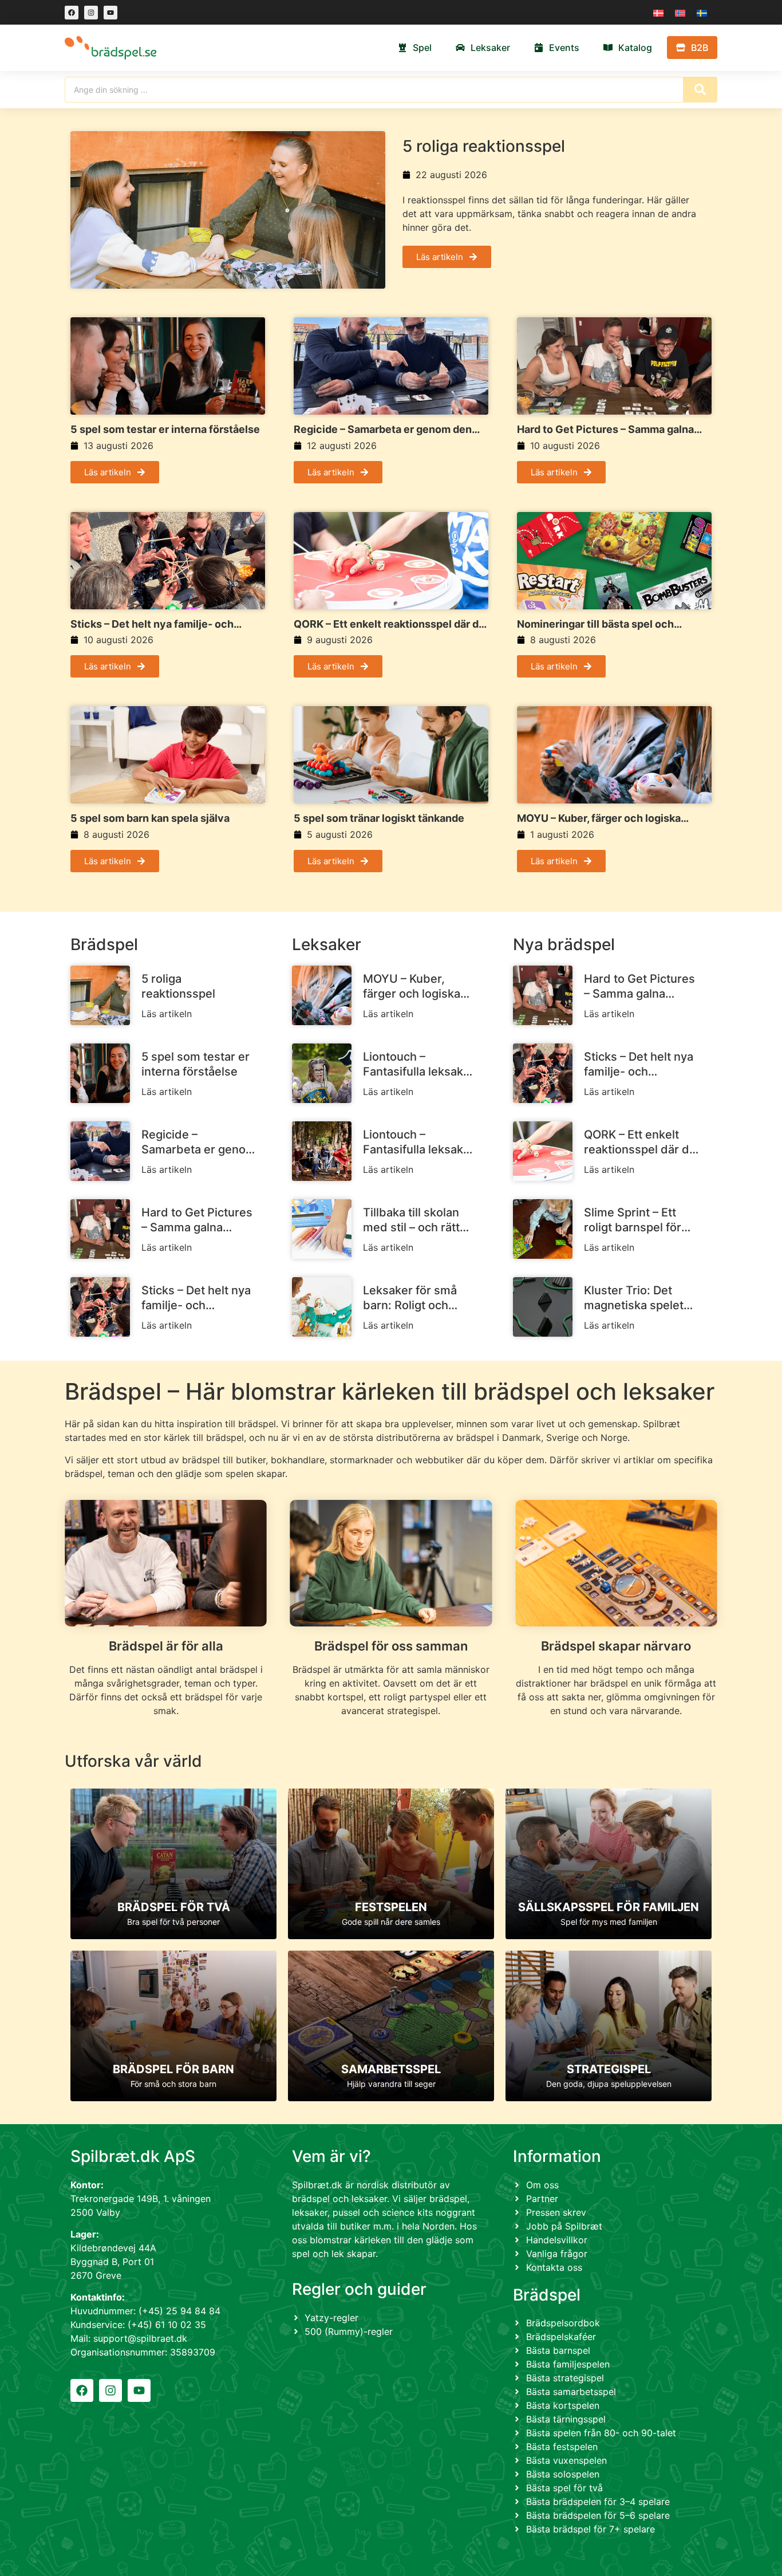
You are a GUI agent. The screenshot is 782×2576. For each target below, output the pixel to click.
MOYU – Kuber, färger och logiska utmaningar (599, 818)
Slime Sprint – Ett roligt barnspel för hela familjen (633, 1220)
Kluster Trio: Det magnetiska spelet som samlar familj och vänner (634, 1298)
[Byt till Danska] (658, 12)
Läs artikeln (167, 1014)
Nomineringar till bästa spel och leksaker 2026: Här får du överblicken (610, 624)
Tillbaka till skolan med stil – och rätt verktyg (411, 1220)
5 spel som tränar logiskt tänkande (379, 818)
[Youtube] (110, 13)
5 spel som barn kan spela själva (150, 818)
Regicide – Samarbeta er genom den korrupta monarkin (383, 430)
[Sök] (700, 90)
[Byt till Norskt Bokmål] (680, 12)
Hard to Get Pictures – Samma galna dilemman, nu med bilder (605, 430)
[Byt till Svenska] (702, 12)
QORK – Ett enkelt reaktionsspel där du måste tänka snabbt (389, 624)
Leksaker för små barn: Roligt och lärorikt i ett (410, 1298)
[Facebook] (72, 13)
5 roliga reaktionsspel (484, 146)
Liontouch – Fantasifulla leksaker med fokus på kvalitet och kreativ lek (419, 1064)
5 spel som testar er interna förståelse (165, 429)
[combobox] (374, 90)
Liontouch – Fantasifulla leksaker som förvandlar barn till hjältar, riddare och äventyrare (419, 1142)
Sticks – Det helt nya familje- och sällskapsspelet (152, 624)
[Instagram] (91, 13)
